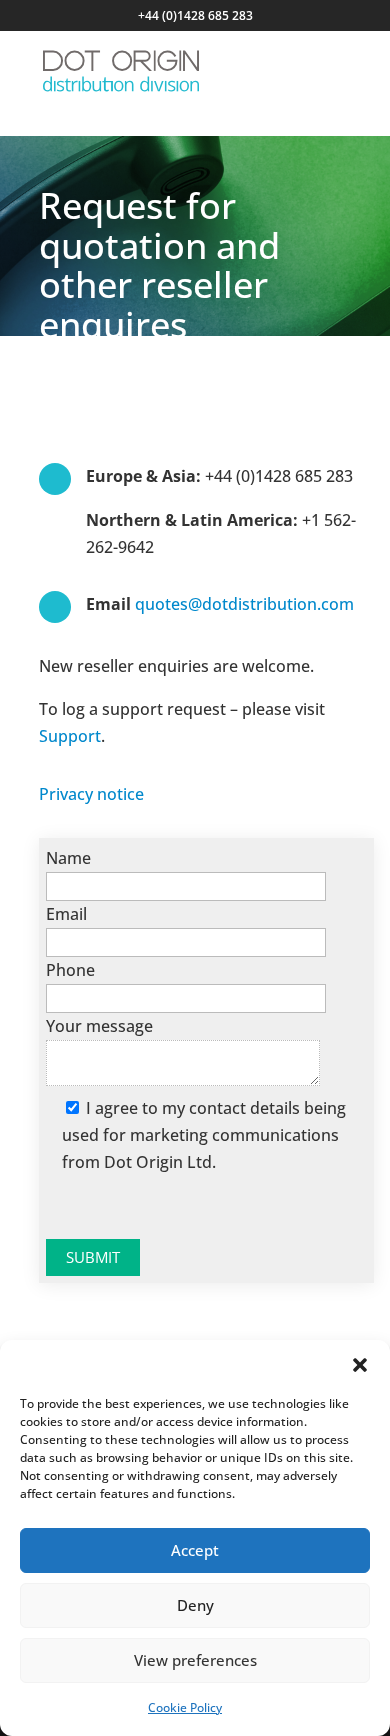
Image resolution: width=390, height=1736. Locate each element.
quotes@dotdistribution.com (244, 604)
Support (70, 736)
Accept (195, 1550)
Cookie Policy (185, 1707)
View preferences (195, 1660)
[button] (360, 1365)
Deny (195, 1605)
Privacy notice (91, 794)
